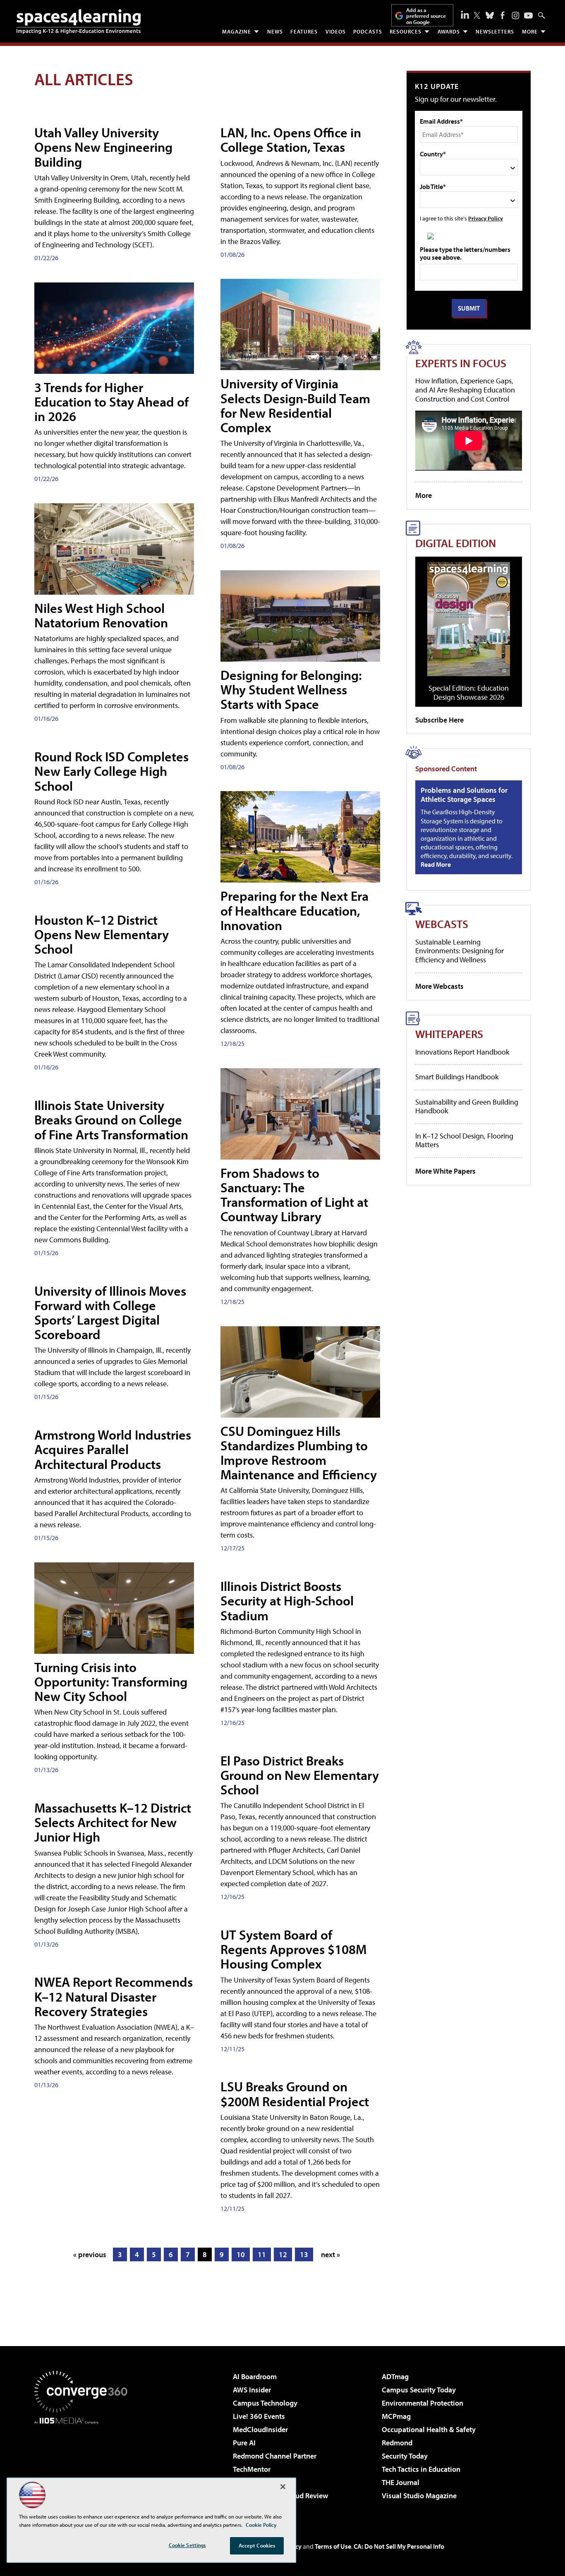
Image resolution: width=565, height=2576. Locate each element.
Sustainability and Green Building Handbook (467, 1106)
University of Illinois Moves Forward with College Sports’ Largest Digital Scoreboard (110, 1313)
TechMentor (252, 2469)
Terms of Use (333, 2546)
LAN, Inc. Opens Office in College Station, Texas (291, 140)
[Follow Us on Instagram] (516, 16)
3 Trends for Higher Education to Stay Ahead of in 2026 (111, 402)
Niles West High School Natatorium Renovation (101, 615)
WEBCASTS (442, 924)
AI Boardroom (255, 2376)
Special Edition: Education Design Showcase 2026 (469, 692)
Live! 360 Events (259, 2416)
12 (283, 2254)
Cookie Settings (187, 2545)
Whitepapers (449, 1034)
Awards (449, 31)
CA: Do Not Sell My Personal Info (399, 2546)
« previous (90, 2254)
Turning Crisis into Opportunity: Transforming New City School (111, 1681)
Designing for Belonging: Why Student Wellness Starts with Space (291, 689)
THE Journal (401, 2482)
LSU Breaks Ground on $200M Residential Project (295, 2094)
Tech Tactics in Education (421, 2469)
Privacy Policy (486, 218)
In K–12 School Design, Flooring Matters (464, 1140)
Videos (336, 31)
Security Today (405, 2456)
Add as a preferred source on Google (426, 16)
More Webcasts (439, 986)
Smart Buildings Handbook (457, 1077)
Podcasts (368, 31)
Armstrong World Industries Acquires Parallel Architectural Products (113, 1449)
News (275, 31)
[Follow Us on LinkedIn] (465, 14)
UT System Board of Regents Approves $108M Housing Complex (293, 1949)
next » (330, 2254)
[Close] (283, 2487)
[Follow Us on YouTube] (528, 16)
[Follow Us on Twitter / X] (477, 15)
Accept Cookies (257, 2545)
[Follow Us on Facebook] (503, 15)
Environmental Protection (423, 2403)
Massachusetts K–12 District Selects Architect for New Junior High (113, 1822)
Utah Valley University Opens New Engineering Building (103, 147)
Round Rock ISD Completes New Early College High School (111, 771)
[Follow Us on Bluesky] (490, 15)
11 (262, 2254)
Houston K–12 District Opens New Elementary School (102, 934)
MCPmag (396, 2416)
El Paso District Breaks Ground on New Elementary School (300, 1775)
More (530, 31)
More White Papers (445, 1171)
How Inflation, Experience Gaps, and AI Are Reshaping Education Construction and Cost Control (465, 390)
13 (304, 2254)
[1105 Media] (84, 2466)
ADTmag (395, 2376)
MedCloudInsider (260, 2429)
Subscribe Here (439, 720)
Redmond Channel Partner (275, 2456)
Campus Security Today (419, 2390)
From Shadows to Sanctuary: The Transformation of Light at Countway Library (294, 1195)
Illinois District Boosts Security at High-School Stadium (287, 1600)
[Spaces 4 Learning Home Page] (79, 22)
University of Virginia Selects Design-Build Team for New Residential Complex (295, 405)
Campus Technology (265, 2403)
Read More (436, 864)
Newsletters (495, 31)
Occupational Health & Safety (429, 2429)
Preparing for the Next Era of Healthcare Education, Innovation (294, 910)
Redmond (397, 2443)
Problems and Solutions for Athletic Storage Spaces (464, 795)
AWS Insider (252, 2390)
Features (304, 31)
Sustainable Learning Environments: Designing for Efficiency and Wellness (460, 951)
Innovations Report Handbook (462, 1052)
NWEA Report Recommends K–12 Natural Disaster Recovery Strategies (114, 1996)
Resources (406, 31)
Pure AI (244, 2443)
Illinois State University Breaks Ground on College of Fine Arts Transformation (111, 1119)
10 (241, 2254)
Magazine (237, 31)
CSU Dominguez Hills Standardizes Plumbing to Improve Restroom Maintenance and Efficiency (299, 1453)
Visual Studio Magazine (419, 2496)
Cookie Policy (261, 2525)
